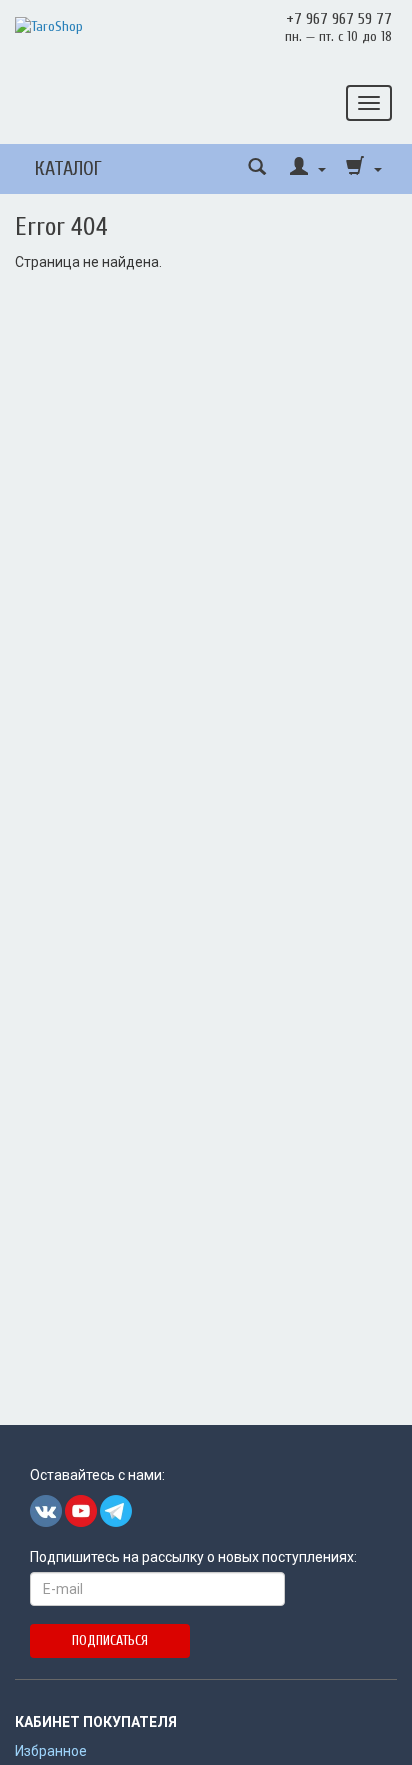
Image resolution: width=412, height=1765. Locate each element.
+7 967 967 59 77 (339, 19)
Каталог (68, 168)
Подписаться (110, 1640)
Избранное (51, 1751)
